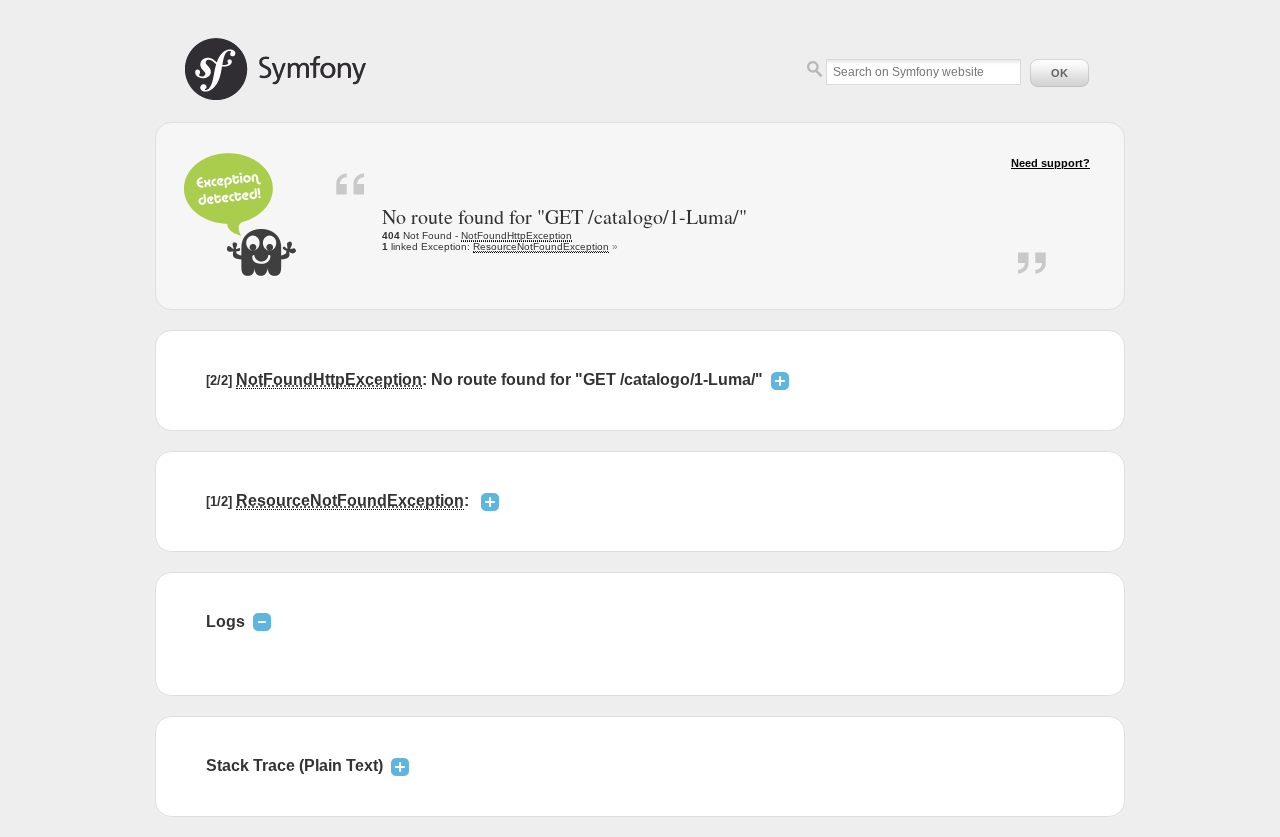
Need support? (1050, 163)
